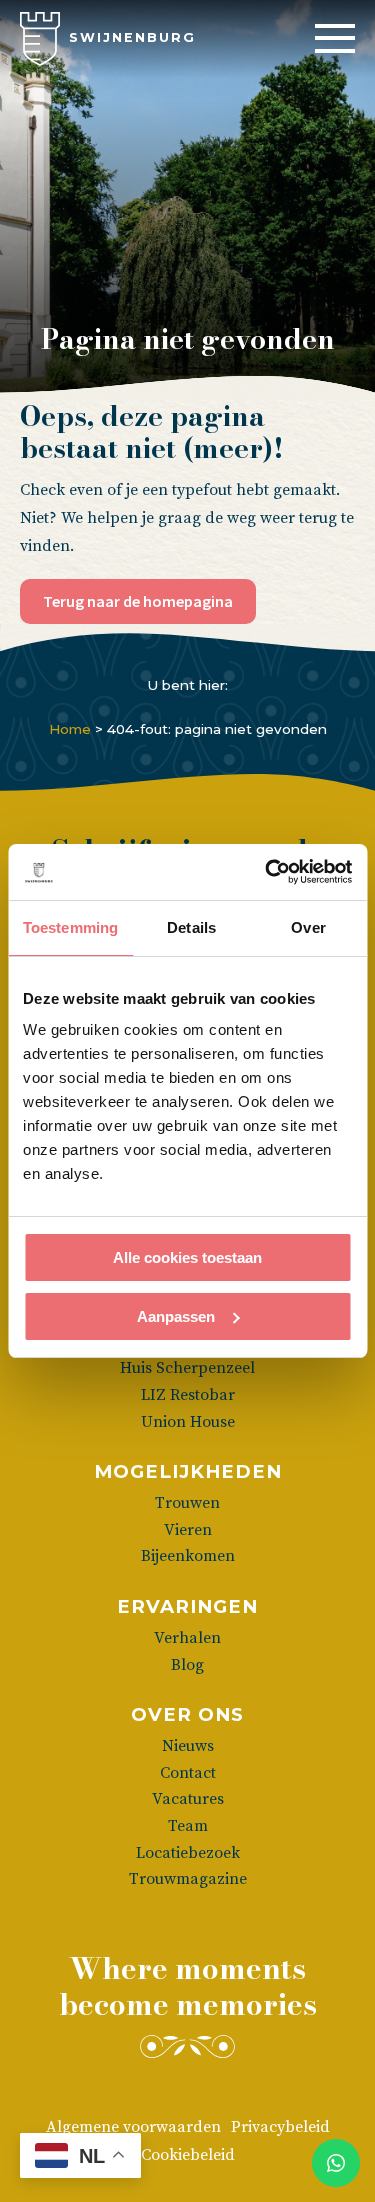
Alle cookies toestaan (187, 1257)
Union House (188, 1422)
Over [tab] (308, 927)
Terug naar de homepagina (138, 601)
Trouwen (187, 1503)
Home (70, 729)
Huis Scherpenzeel (187, 1368)
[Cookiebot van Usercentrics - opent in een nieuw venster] (267, 872)
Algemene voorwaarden (133, 2127)
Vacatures (188, 1799)
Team (188, 1826)
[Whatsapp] (336, 2163)
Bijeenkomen (188, 1556)
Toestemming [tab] (70, 927)
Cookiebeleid (188, 2155)
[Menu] (335, 39)
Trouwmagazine (188, 1879)
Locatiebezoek (188, 1853)
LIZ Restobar (188, 1395)
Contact (188, 1773)
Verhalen (187, 1638)
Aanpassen (176, 1316)
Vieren (188, 1530)
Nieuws (188, 1746)
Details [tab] (191, 927)
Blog (187, 1665)
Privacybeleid (280, 2127)
